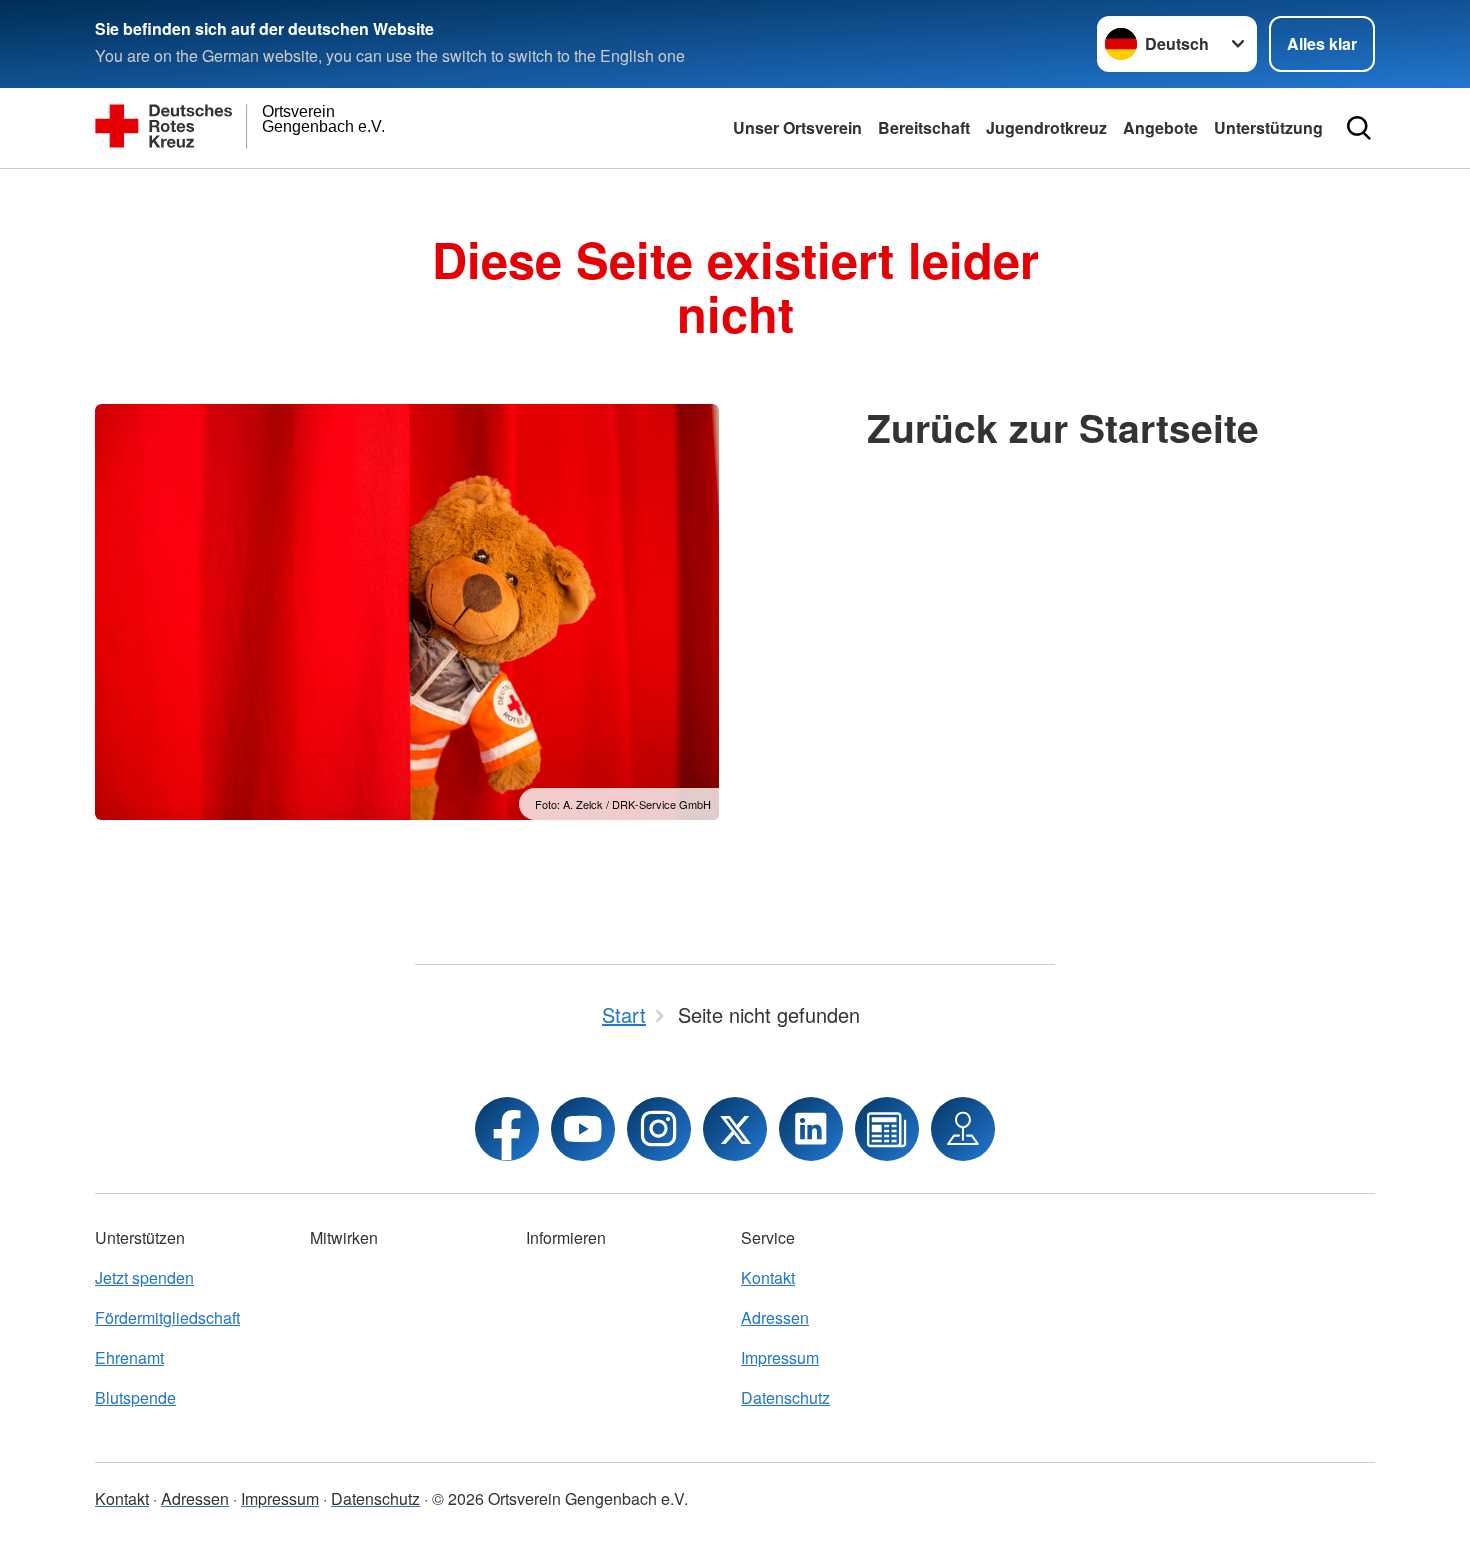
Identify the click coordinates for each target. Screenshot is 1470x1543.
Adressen (775, 1317)
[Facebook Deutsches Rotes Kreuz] (507, 1129)
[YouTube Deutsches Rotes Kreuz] (583, 1129)
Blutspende (135, 1397)
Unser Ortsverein (797, 127)
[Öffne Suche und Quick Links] (1359, 128)
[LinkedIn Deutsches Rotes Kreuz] (811, 1129)
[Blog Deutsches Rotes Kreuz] (887, 1129)
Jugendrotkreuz (1046, 127)
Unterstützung (1268, 127)
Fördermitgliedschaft (167, 1317)
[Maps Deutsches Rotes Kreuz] (963, 1129)
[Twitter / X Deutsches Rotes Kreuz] (735, 1129)
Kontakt (768, 1277)
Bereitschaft (924, 127)
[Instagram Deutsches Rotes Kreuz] (659, 1129)
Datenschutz (785, 1397)
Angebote (1160, 127)
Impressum (780, 1357)
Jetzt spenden (144, 1277)
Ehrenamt (129, 1357)
